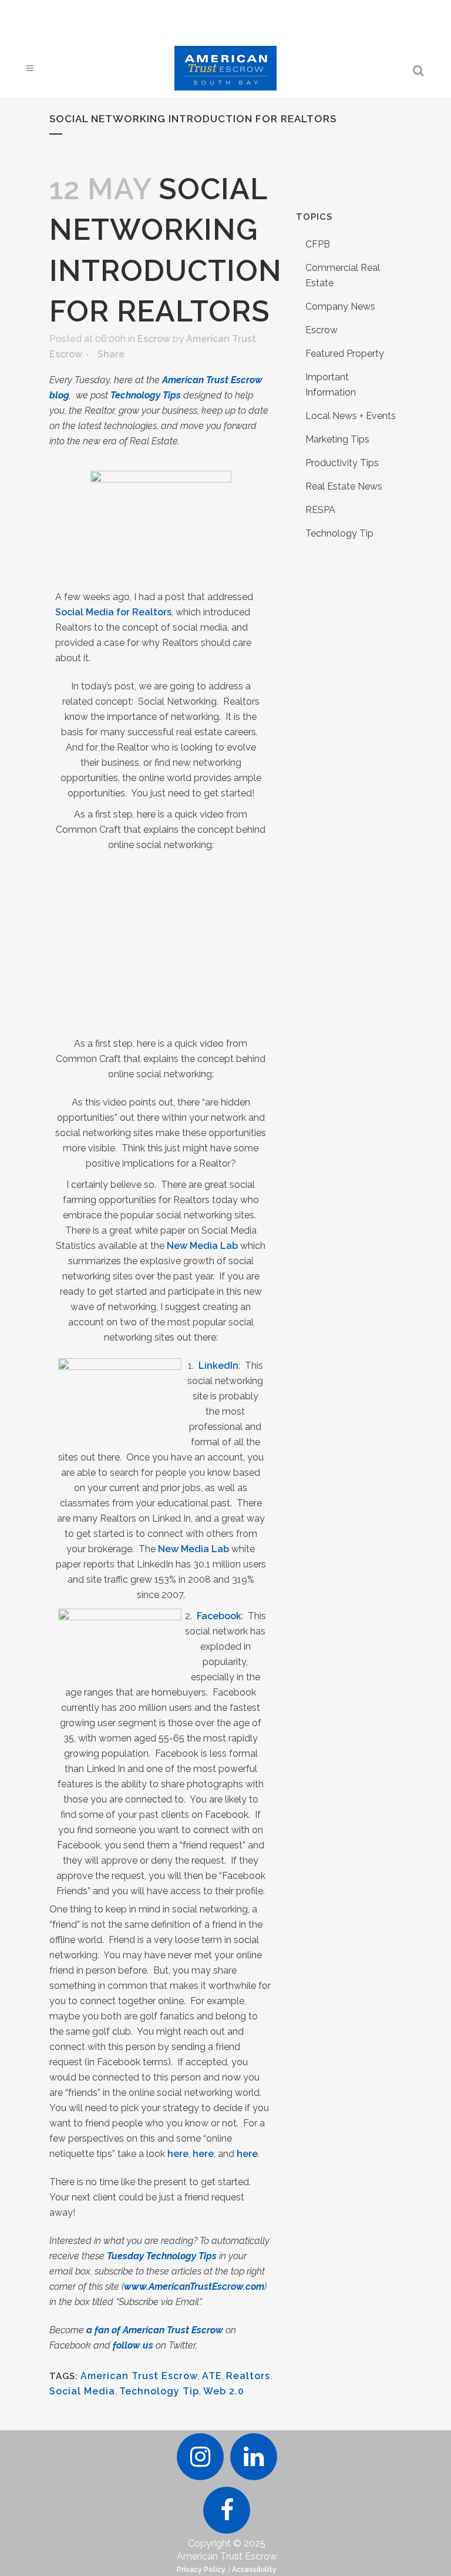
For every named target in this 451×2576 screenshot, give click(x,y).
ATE (212, 2376)
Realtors (248, 2376)
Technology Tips (146, 395)
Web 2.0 (224, 2391)
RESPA (320, 510)
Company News (340, 306)
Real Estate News (344, 486)
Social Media (82, 2391)
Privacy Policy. (202, 2570)
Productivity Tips (342, 463)
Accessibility (254, 2570)
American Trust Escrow (139, 2376)
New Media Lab (202, 1246)
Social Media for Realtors (113, 612)
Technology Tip (159, 2391)
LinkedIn (218, 1366)
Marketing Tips (337, 439)
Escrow (154, 339)
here (178, 2154)
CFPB (318, 244)
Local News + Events (351, 416)
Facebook (219, 1616)
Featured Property (345, 354)
